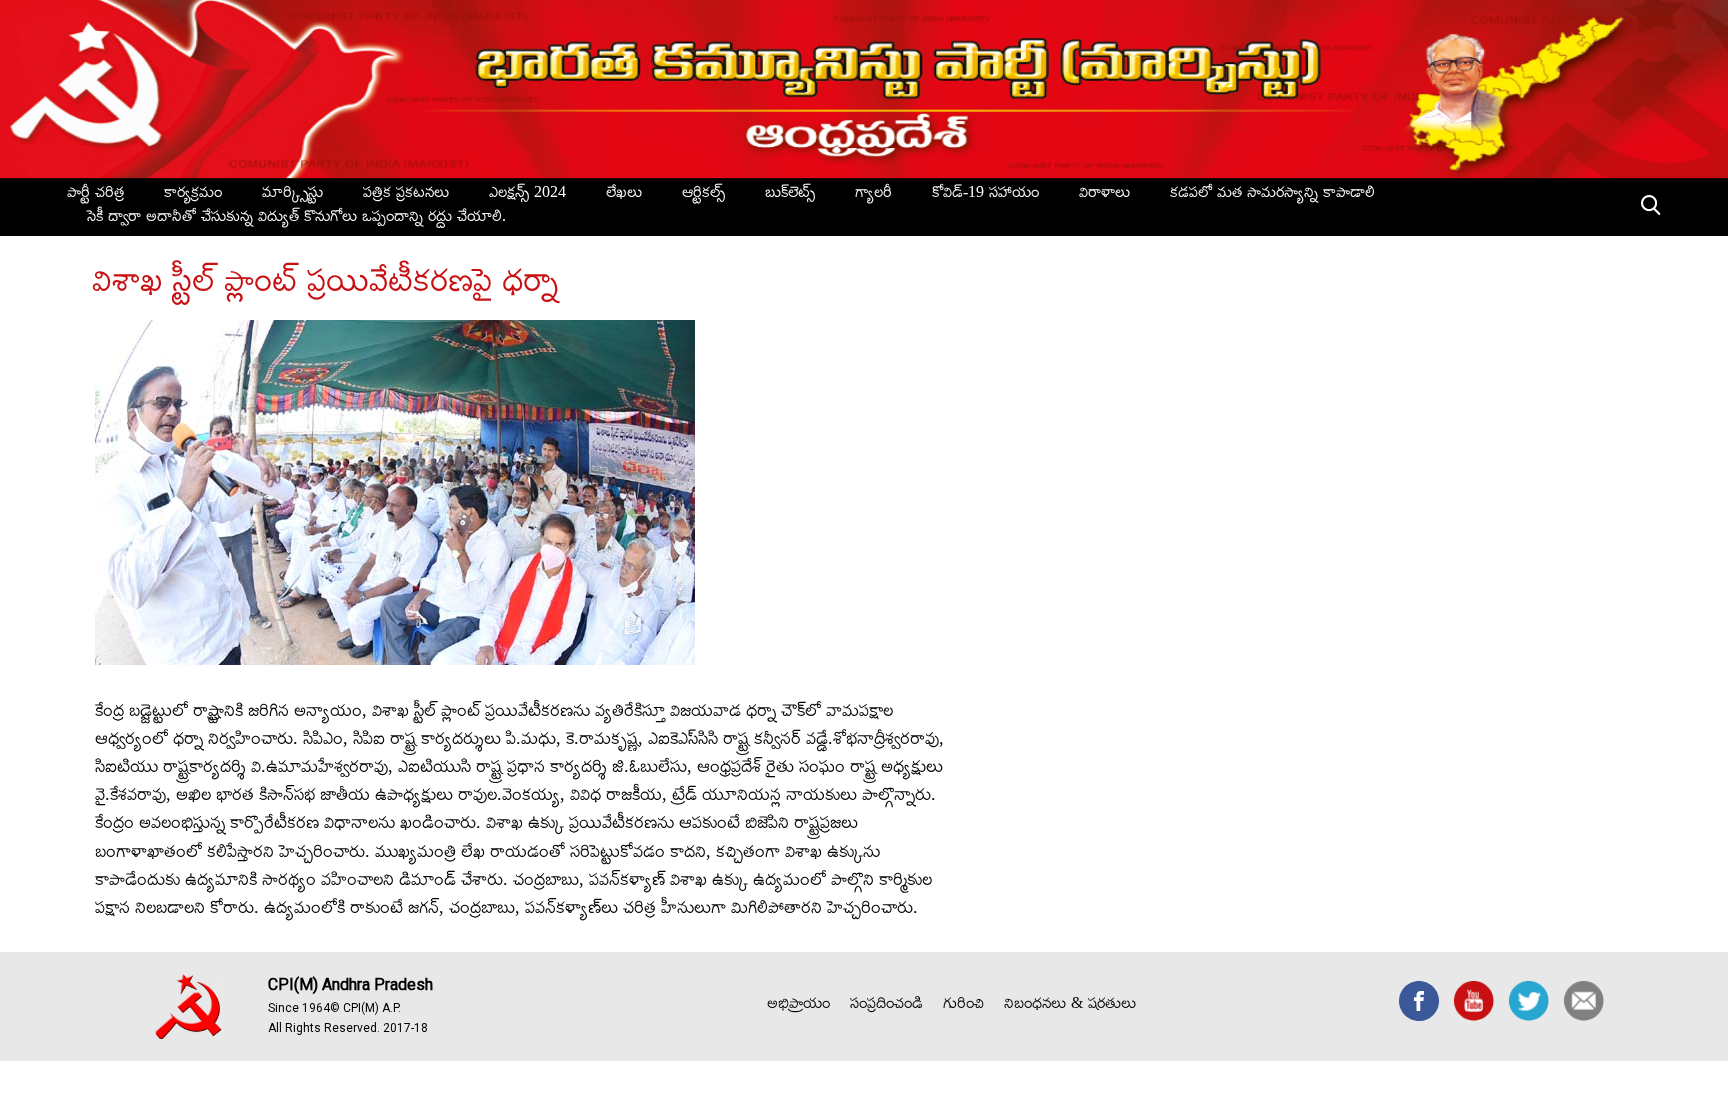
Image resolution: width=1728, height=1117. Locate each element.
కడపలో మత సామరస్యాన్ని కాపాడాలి (1272, 195)
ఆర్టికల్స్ (703, 195)
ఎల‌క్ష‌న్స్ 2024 (527, 195)
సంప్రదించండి (886, 1006)
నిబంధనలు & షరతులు (1070, 1006)
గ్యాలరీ (873, 195)
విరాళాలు (1104, 195)
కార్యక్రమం (193, 195)
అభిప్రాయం (798, 1006)
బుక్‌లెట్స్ (790, 195)
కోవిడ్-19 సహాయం (985, 195)
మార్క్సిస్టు (292, 195)
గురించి (963, 1006)
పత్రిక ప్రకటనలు (406, 195)
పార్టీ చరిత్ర (95, 195)
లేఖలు (624, 195)
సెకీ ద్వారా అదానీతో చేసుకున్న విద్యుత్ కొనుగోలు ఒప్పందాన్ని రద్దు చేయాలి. (296, 219)
